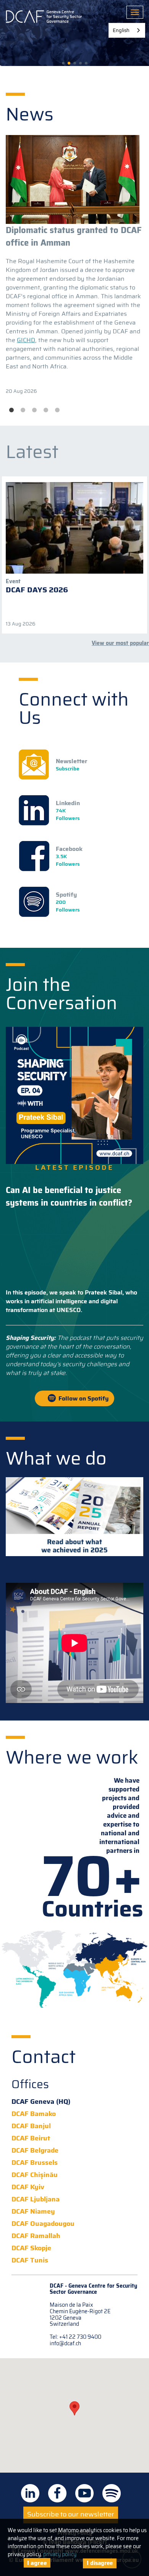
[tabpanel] (74, 265)
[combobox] (127, 30)
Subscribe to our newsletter (71, 2514)
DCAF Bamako (34, 2114)
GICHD (26, 340)
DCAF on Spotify (112, 2493)
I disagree (100, 2563)
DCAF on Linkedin (30, 2493)
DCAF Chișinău (35, 2175)
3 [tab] (34, 410)
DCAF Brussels (35, 2163)
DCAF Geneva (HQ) (41, 2102)
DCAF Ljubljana (36, 2199)
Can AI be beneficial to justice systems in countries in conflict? (69, 1196)
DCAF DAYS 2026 (37, 590)
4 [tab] (46, 410)
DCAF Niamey (33, 2212)
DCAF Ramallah (36, 2236)
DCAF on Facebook (57, 2493)
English (121, 30)
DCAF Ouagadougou (43, 2224)
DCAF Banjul (31, 2126)
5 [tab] (57, 410)
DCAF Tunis (30, 2260)
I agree (37, 2563)
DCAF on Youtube (84, 2493)
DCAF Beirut (31, 2138)
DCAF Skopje (31, 2248)
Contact (44, 2057)
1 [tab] (11, 410)
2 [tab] (23, 410)
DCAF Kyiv (28, 2187)
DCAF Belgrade (35, 2151)
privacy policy (60, 2554)
